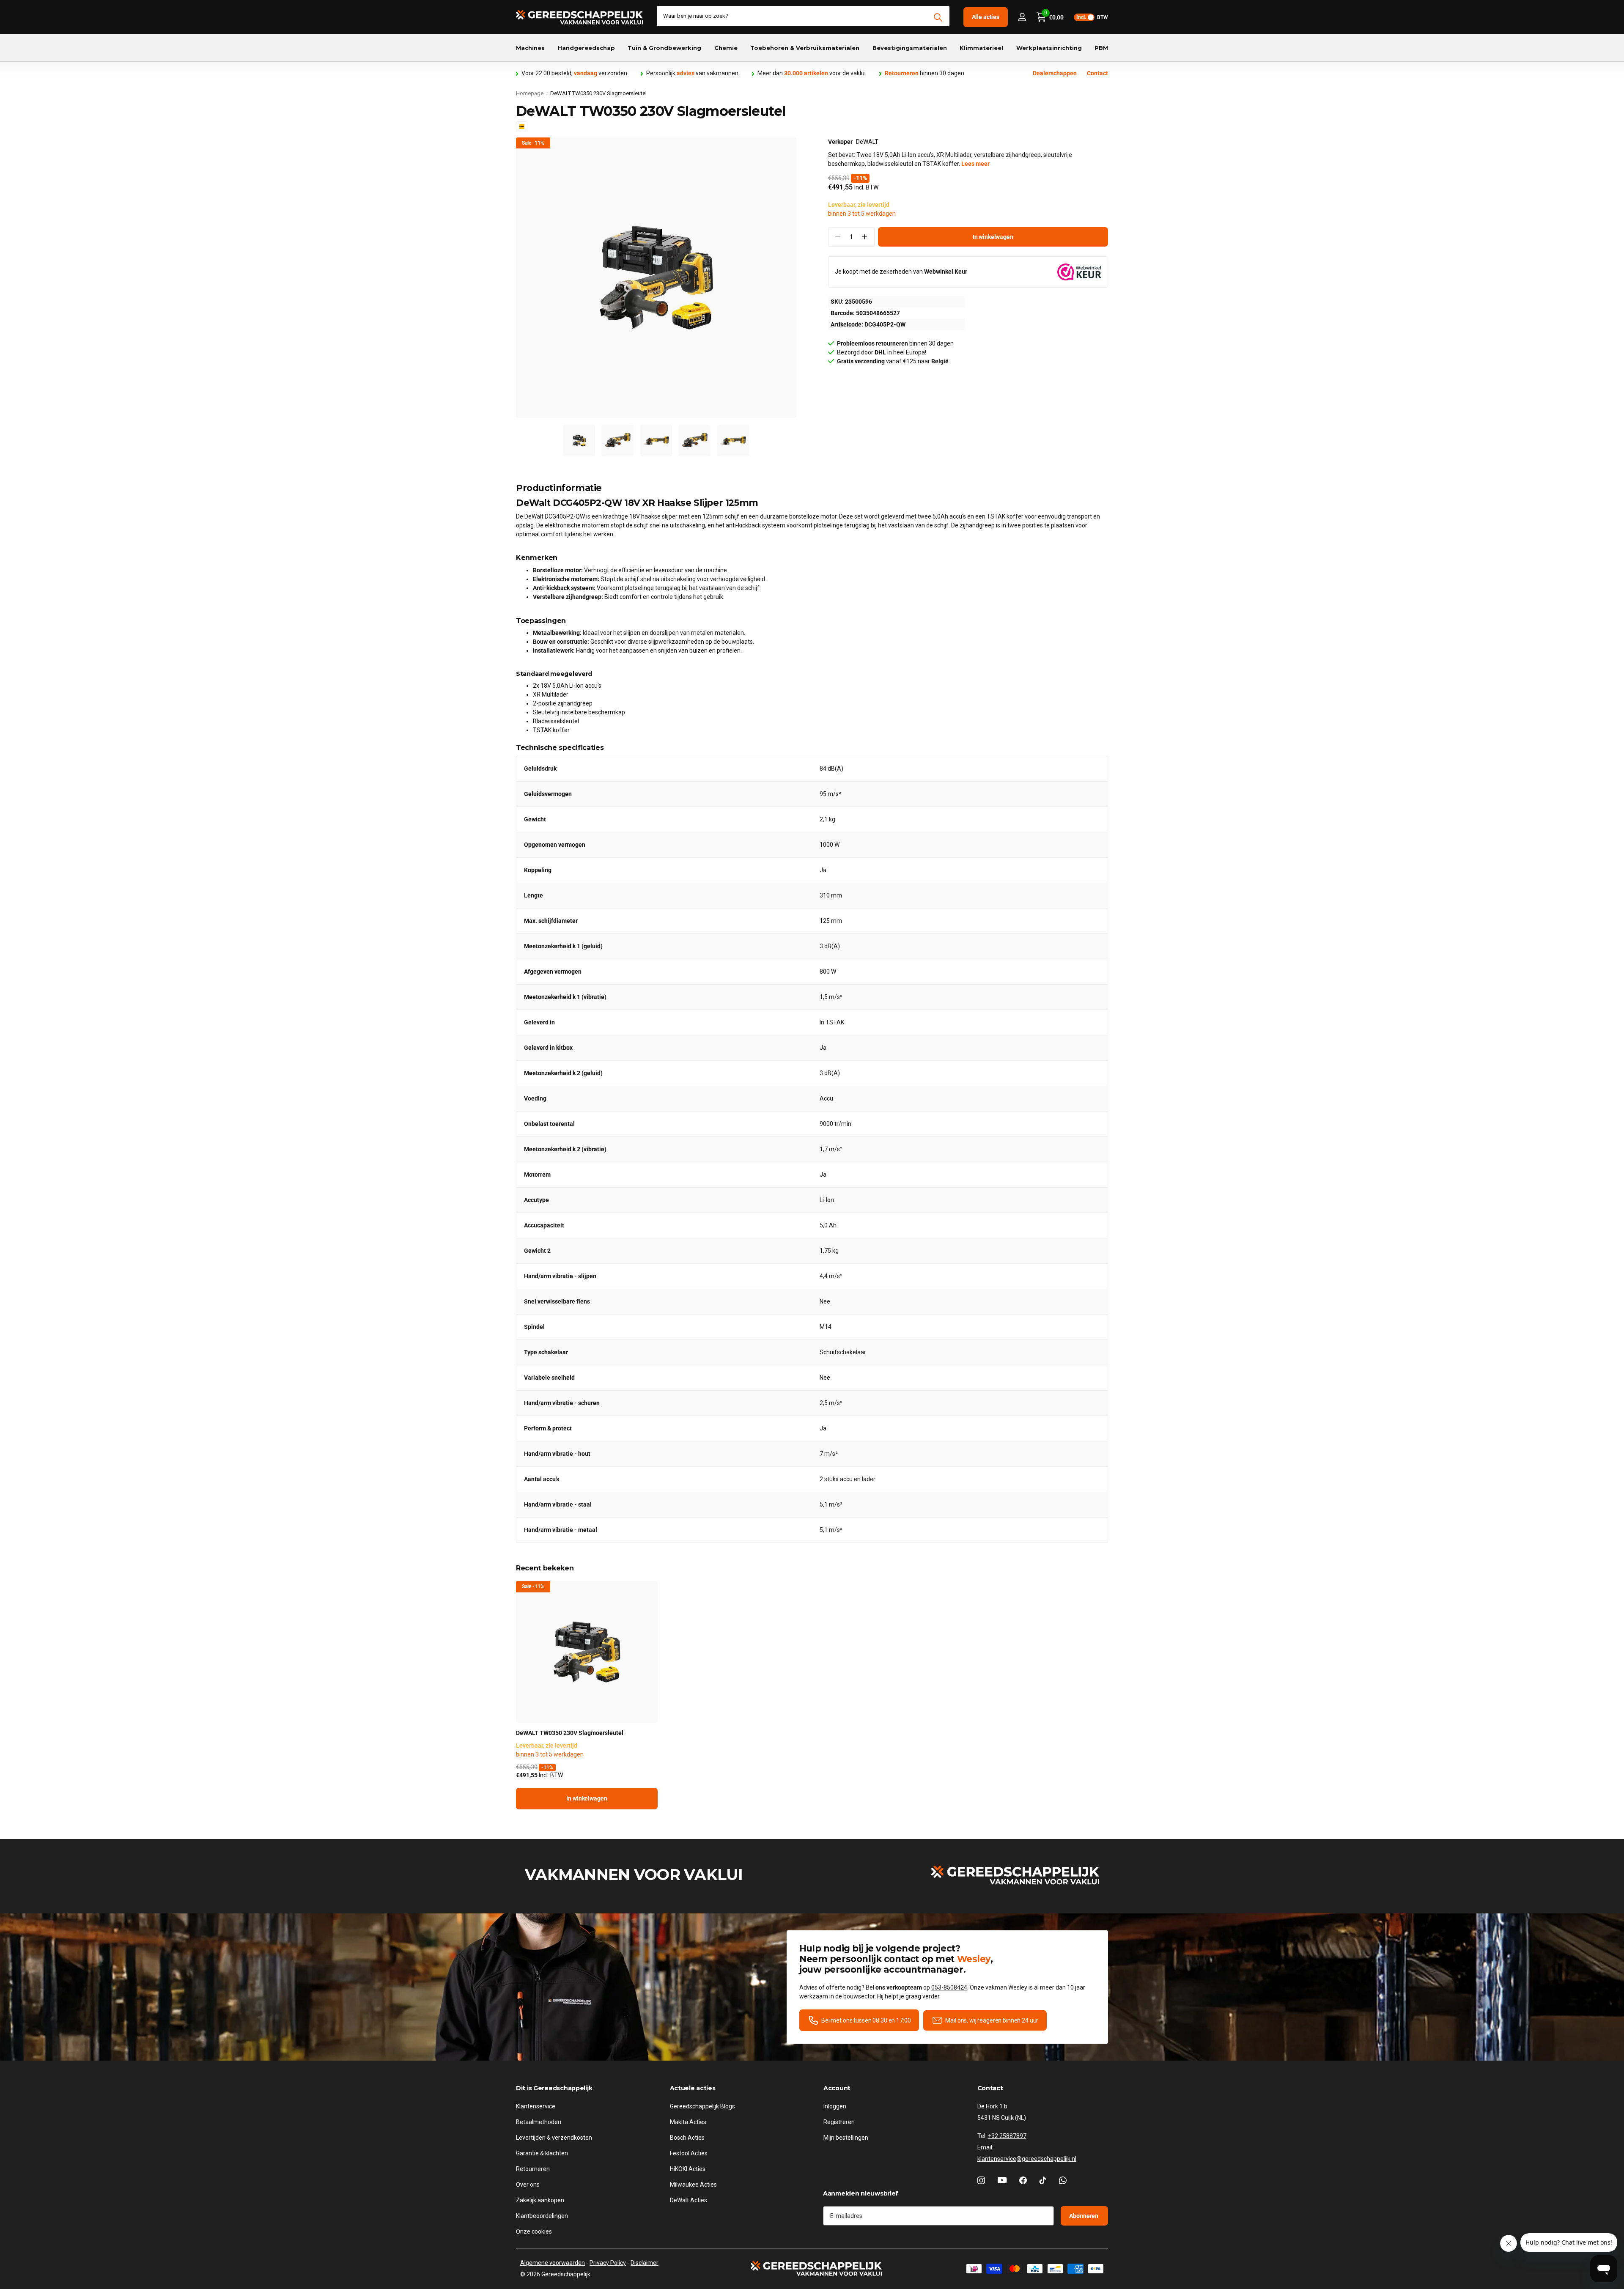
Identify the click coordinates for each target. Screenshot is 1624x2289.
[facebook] (1023, 2180)
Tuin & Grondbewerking (664, 48)
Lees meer (975, 164)
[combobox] (803, 16)
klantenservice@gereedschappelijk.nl (1027, 2159)
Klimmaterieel (981, 48)
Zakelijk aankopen (540, 2200)
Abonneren (1084, 2216)
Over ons (528, 2185)
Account (837, 2088)
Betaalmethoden (539, 2122)
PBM (1101, 48)
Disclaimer (645, 2263)
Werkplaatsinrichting (1049, 48)
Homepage (530, 93)
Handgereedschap (586, 48)
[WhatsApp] (1063, 2180)
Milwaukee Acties (693, 2185)
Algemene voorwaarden (553, 2263)
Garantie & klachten (542, 2153)
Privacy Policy (608, 2263)
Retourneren (533, 2169)
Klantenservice (536, 2106)
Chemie (726, 48)
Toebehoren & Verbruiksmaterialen (805, 48)
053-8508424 (949, 1987)
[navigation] (579, 441)
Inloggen (835, 2106)
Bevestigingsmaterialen (910, 48)
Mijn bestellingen (846, 2138)
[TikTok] (1043, 2180)
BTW (1092, 17)
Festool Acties (689, 2153)
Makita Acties (688, 2122)
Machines (530, 48)
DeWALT (867, 142)
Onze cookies (534, 2231)
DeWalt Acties (689, 2200)
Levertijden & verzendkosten (554, 2138)
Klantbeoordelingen (542, 2216)
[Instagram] (981, 2180)
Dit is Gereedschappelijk (554, 2088)
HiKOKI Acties (688, 2169)
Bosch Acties (687, 2138)
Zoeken (938, 17)
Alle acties (986, 17)
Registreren (839, 2122)
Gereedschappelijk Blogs (702, 2106)
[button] (865, 237)
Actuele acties (693, 2088)
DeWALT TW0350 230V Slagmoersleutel (570, 1733)
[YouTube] (1002, 2181)
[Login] (1022, 17)
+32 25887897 (1007, 2136)
